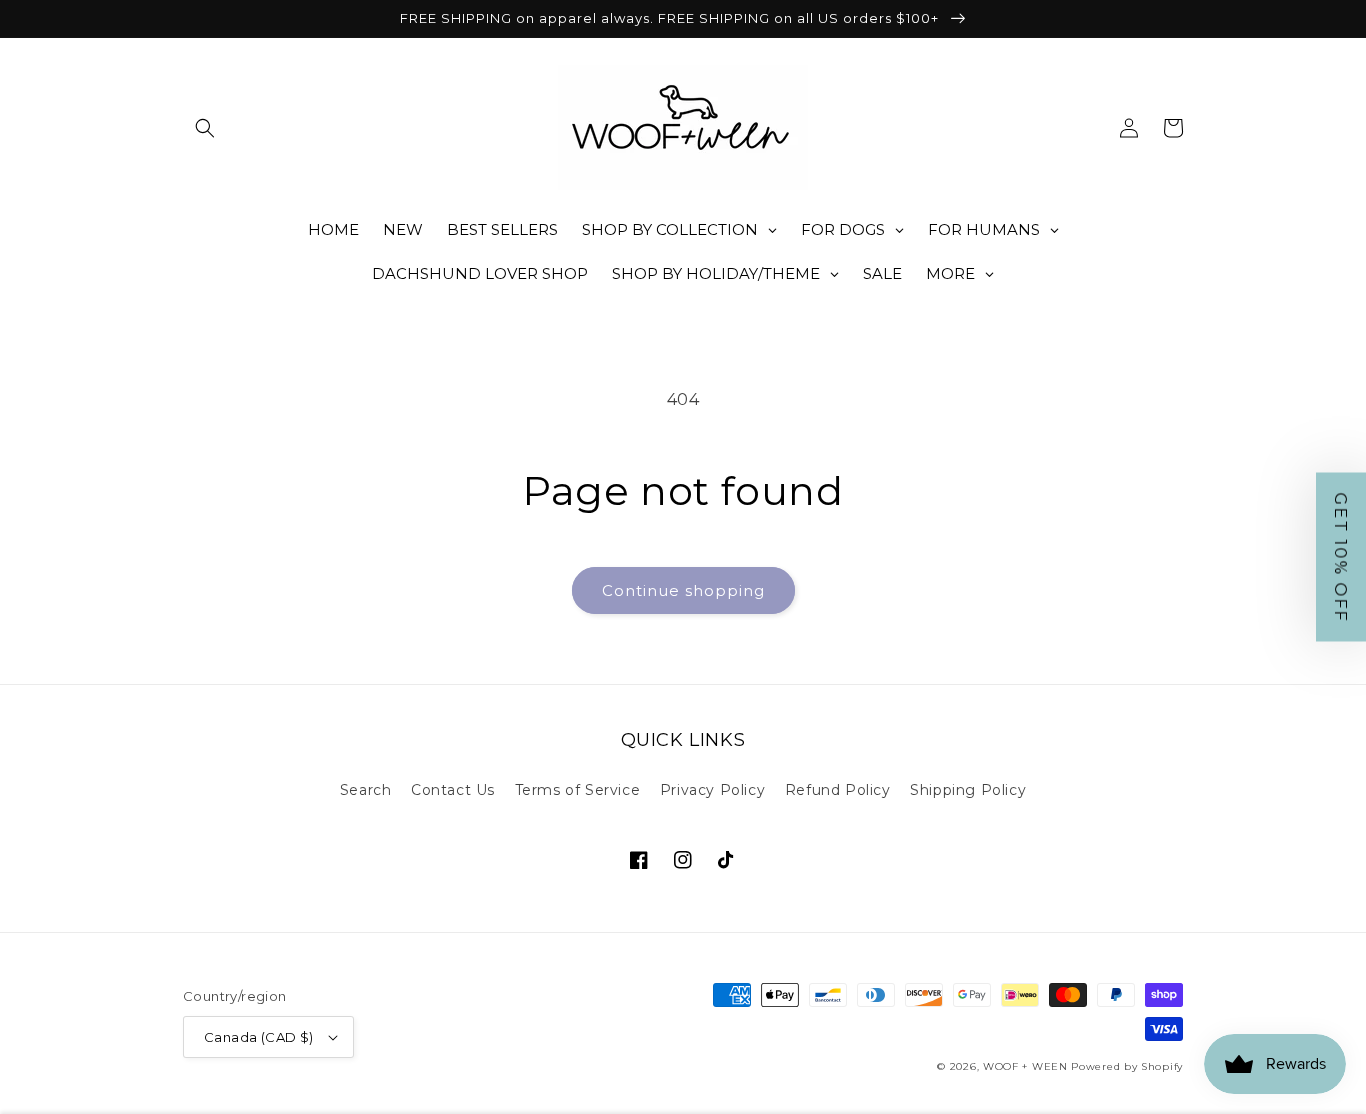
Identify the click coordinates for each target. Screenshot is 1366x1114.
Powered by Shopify (1127, 1066)
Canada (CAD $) (259, 1037)
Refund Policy (838, 790)
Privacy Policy (712, 790)
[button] (205, 128)
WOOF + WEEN (1025, 1066)
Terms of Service (578, 790)
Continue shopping (683, 590)
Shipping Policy (968, 790)
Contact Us (453, 790)
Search (366, 790)
